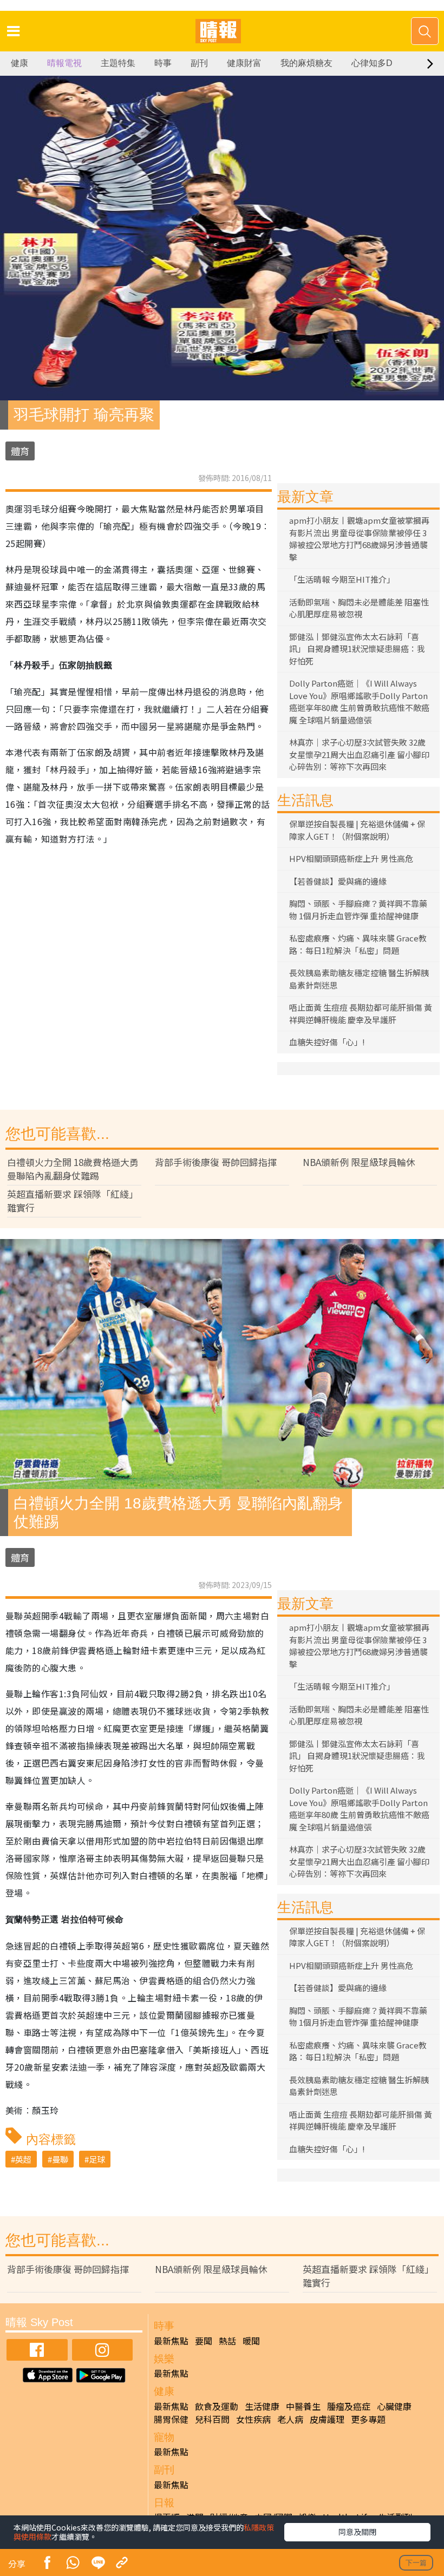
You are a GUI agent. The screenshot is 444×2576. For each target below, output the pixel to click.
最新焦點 (171, 2341)
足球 (97, 2159)
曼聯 (60, 2159)
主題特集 (118, 63)
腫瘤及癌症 (349, 2406)
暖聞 (251, 2341)
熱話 (227, 2341)
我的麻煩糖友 (306, 63)
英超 (23, 2159)
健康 (19, 63)
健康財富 (244, 63)
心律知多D (372, 63)
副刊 (199, 63)
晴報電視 (64, 63)
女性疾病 (253, 2419)
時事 (163, 63)
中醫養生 (303, 2406)
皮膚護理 (327, 2419)
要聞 (204, 2341)
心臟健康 (394, 2406)
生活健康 (262, 2406)
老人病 (290, 2419)
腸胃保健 (171, 2419)
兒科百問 (212, 2419)
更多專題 (368, 2419)
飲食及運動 (217, 2406)
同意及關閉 (357, 2532)
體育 (20, 451)
